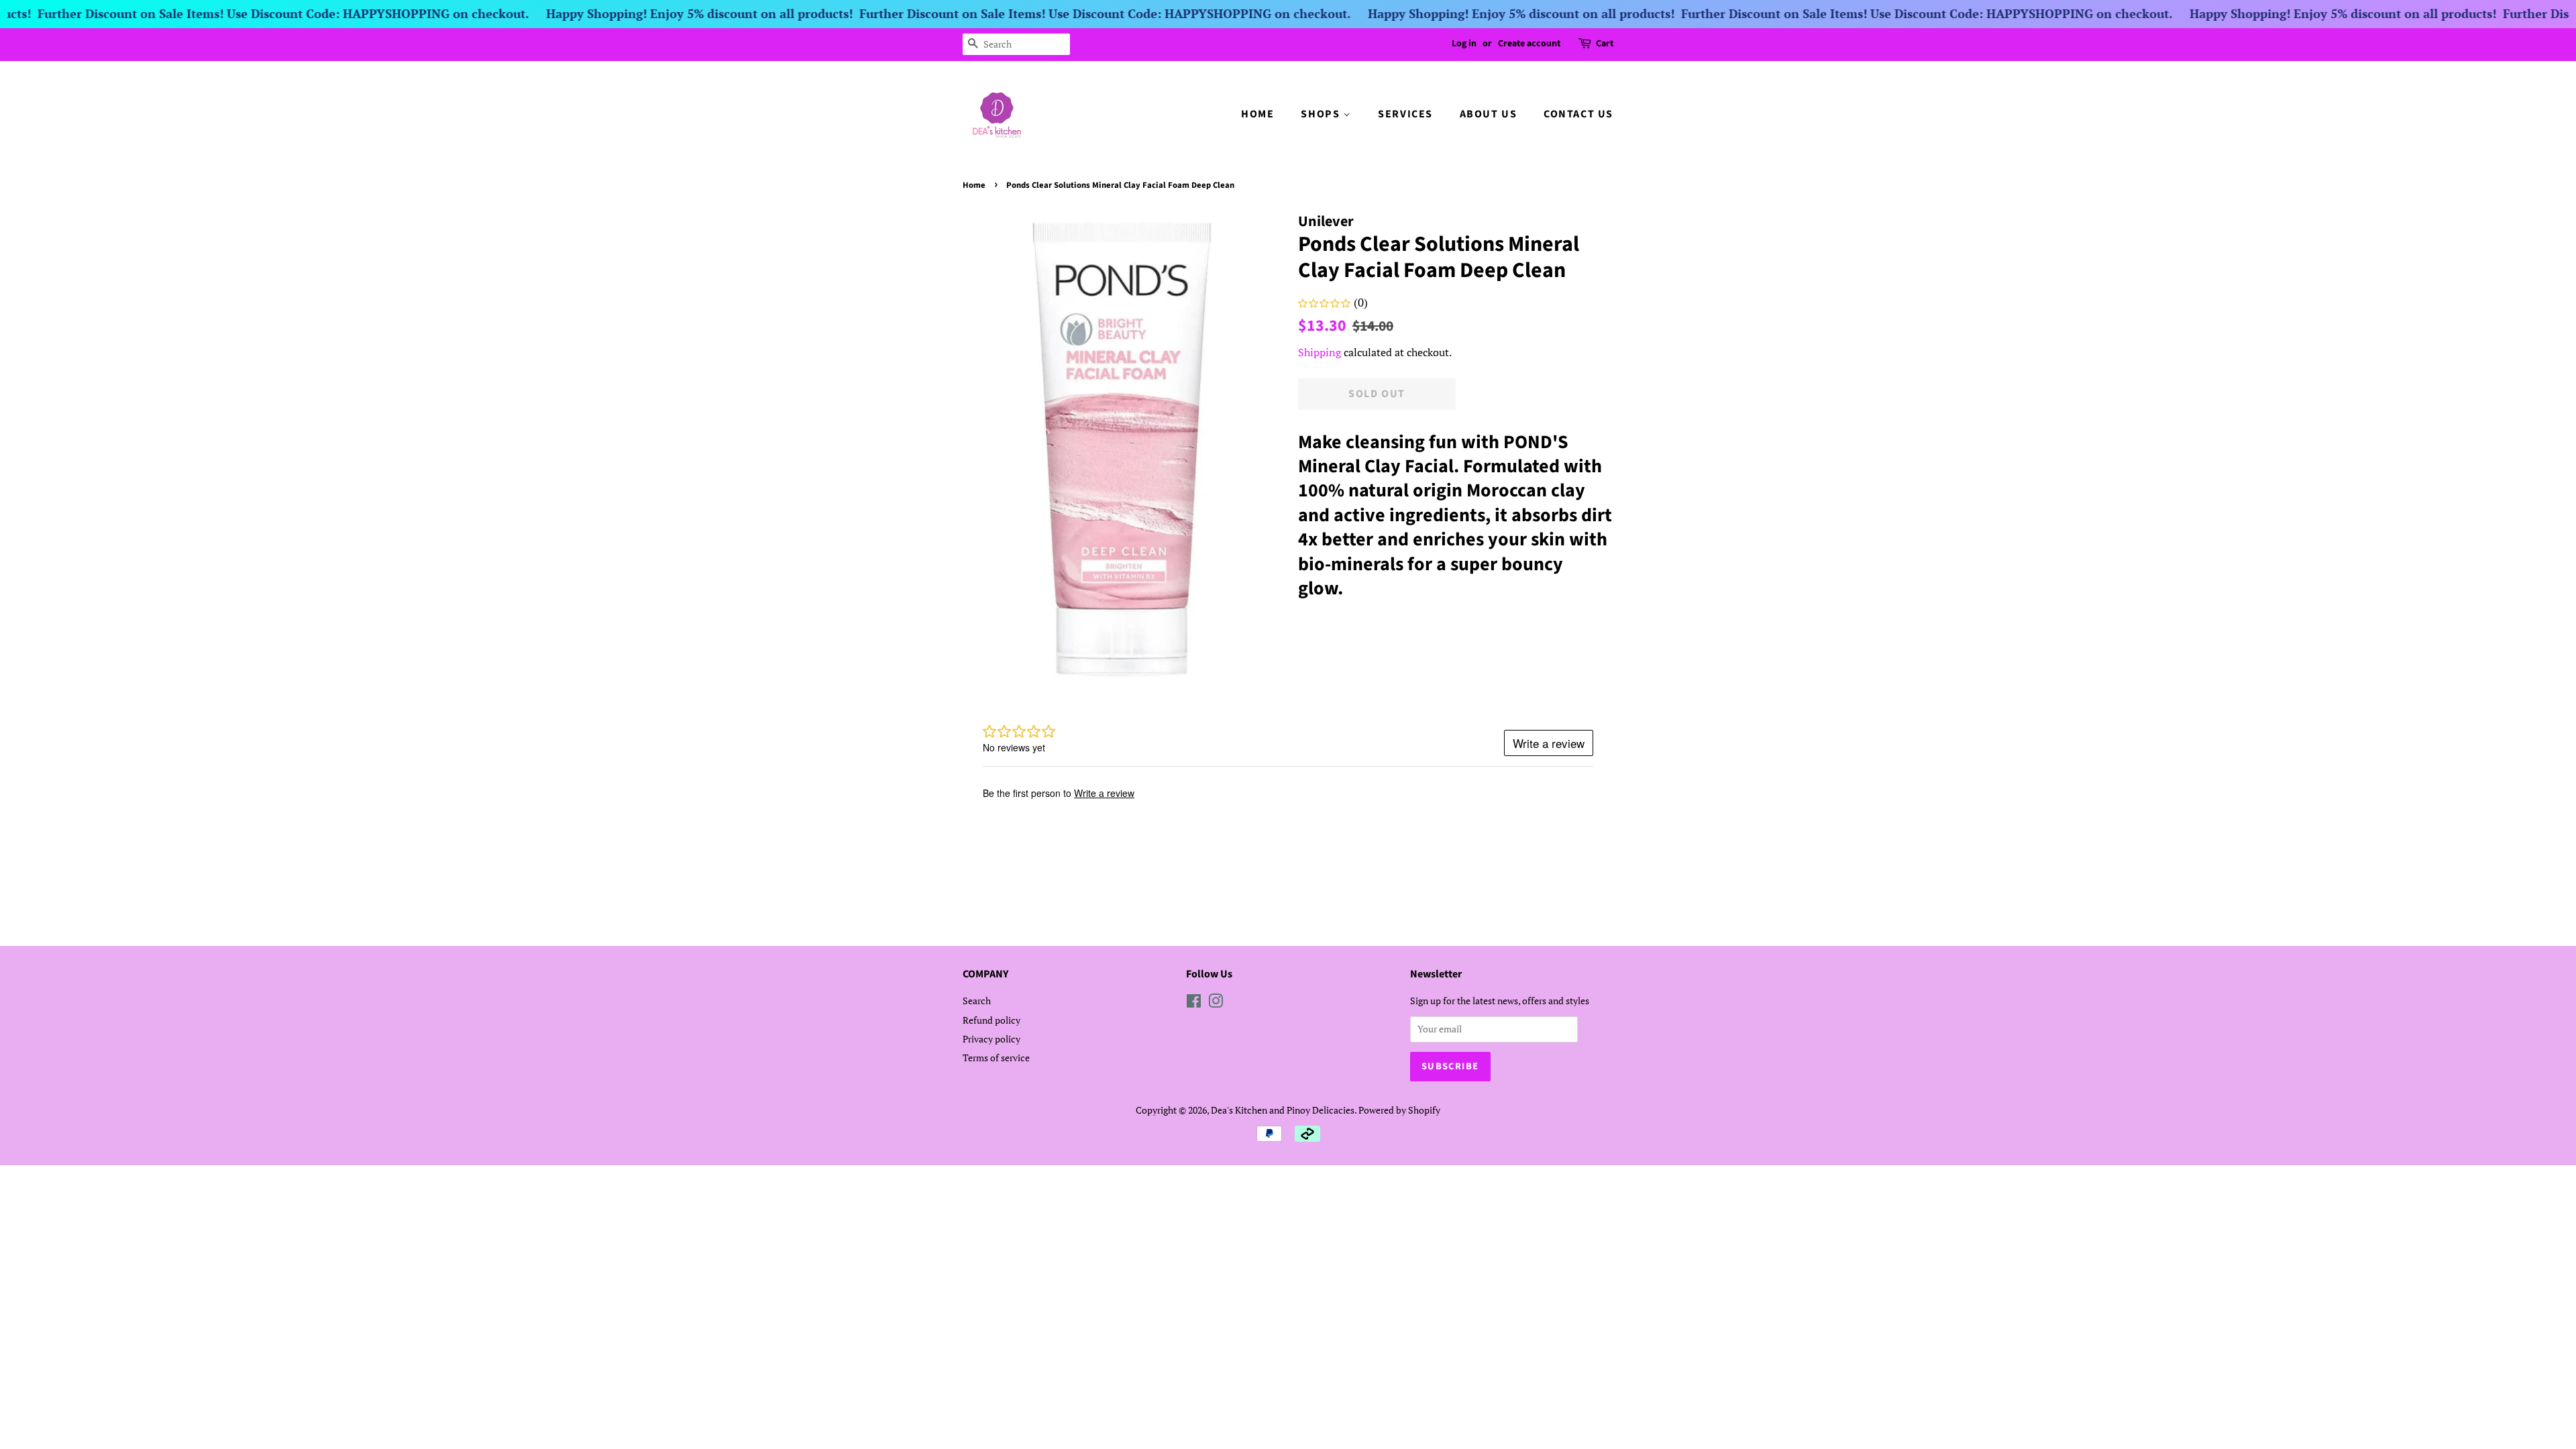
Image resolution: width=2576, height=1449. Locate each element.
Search (977, 1001)
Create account (1529, 44)
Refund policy (991, 1020)
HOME (1257, 114)
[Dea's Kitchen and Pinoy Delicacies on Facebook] (1194, 1003)
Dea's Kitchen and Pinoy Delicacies (1283, 1110)
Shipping (1320, 352)
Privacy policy (991, 1039)
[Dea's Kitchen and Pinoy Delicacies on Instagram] (1216, 1003)
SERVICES (1405, 114)
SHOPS (1322, 114)
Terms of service (996, 1058)
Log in (1464, 44)
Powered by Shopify (1399, 1110)
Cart (1605, 44)
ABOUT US (1489, 114)
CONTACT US (1578, 114)
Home (974, 185)
